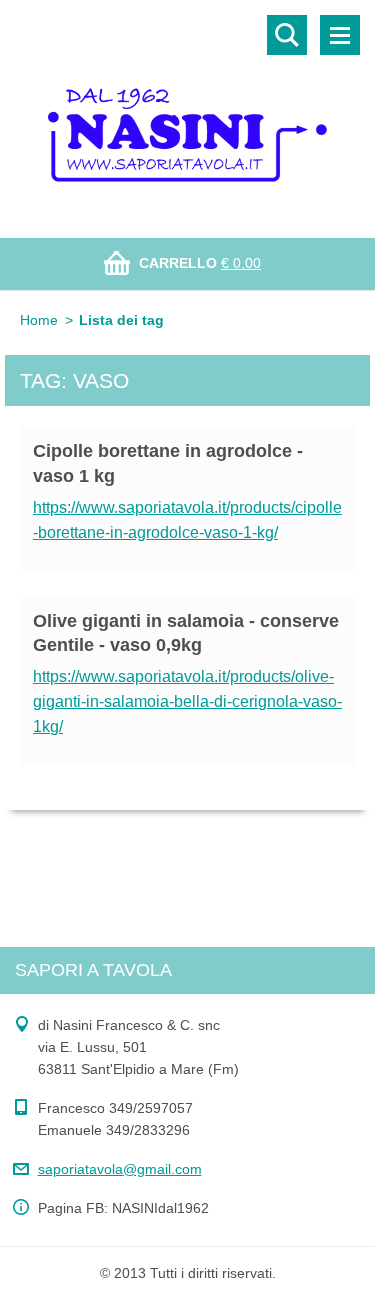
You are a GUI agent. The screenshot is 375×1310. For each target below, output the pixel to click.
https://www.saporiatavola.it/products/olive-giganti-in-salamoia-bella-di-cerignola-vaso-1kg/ (187, 701)
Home (39, 320)
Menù (340, 35)
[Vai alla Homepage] (187, 106)
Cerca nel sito (287, 35)
